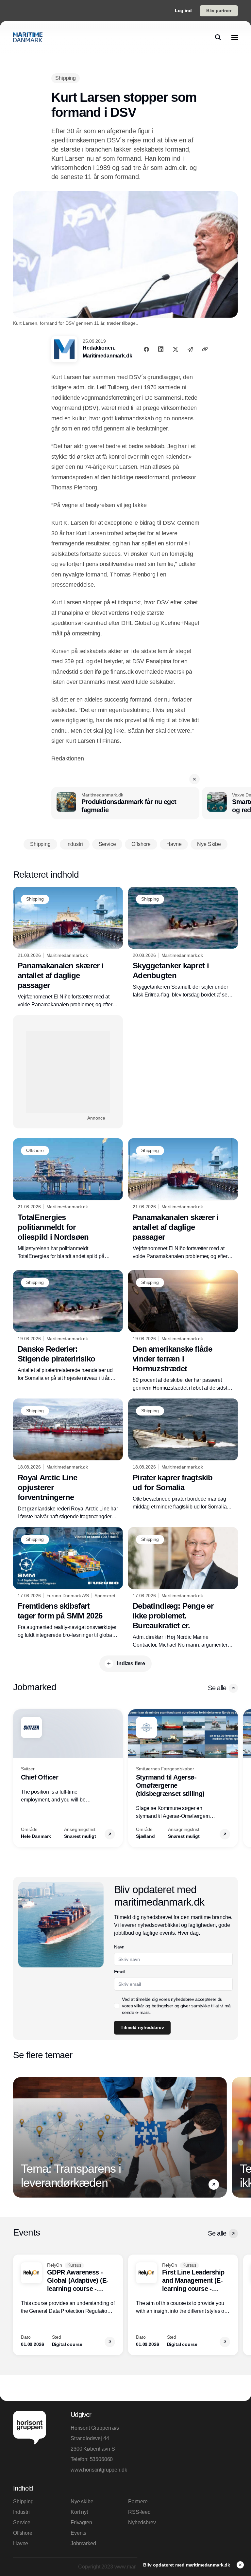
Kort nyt (79, 2512)
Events (78, 2533)
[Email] (190, 349)
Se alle (217, 1688)
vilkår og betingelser (154, 2006)
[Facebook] (146, 349)
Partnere (138, 2502)
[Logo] (28, 37)
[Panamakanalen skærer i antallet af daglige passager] (68, 948)
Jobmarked (83, 2543)
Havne (21, 2543)
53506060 (101, 2459)
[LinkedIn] (161, 349)
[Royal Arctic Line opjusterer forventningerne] (68, 1460)
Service (22, 2522)
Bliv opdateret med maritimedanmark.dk (187, 2565)
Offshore (23, 2533)
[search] (218, 37)
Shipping (23, 2502)
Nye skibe (82, 2502)
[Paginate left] (18, 1778)
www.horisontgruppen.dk (97, 2470)
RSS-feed (139, 2512)
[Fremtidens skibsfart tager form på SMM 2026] (68, 1583)
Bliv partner (219, 10)
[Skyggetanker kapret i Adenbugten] (183, 943)
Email (119, 1972)
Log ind (183, 10)
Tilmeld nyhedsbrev (142, 2027)
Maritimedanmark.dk (107, 356)
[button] (194, 779)
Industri (21, 2512)
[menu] (235, 37)
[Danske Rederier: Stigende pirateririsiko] (68, 1326)
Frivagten (81, 2522)
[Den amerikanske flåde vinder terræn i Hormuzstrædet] (183, 1331)
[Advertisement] (68, 1072)
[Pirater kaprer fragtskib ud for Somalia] (183, 1455)
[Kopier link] (205, 349)
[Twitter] (176, 349)
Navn (119, 1947)
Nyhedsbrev (142, 2522)
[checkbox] (117, 2006)
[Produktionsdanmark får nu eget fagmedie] (125, 803)
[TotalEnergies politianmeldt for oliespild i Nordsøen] (68, 1199)
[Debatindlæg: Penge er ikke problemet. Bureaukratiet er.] (183, 1588)
